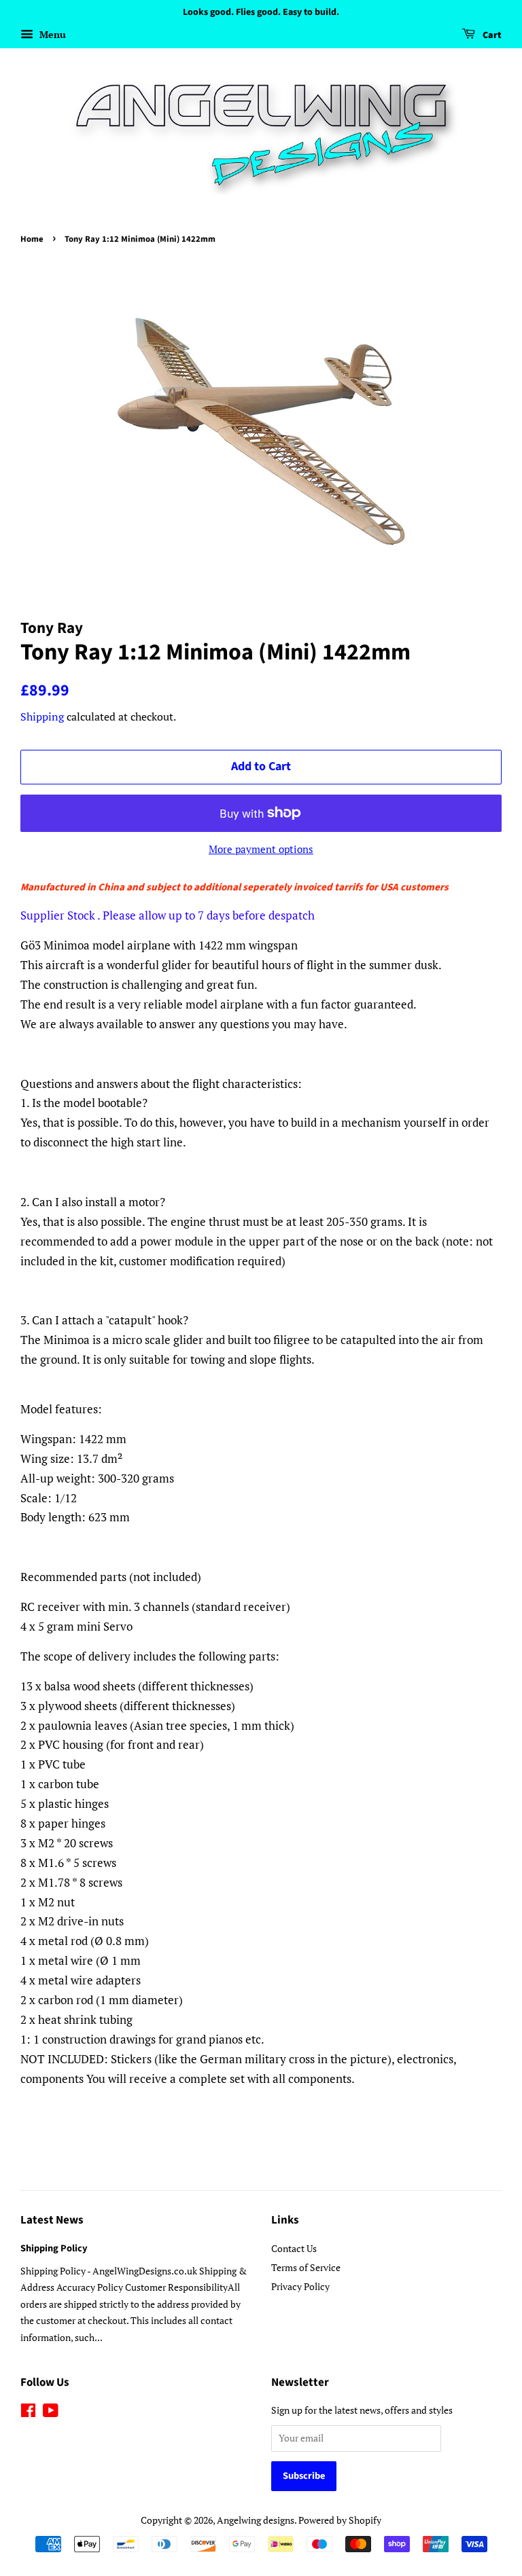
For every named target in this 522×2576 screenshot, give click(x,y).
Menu (51, 34)
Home (32, 239)
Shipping (42, 716)
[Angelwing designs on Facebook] (28, 2413)
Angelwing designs (256, 2520)
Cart (491, 35)
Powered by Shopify (340, 2520)
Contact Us (294, 2248)
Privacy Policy (300, 2286)
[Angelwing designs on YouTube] (51, 2413)
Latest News (52, 2220)
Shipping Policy (54, 2248)
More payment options (261, 849)
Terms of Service (306, 2267)
